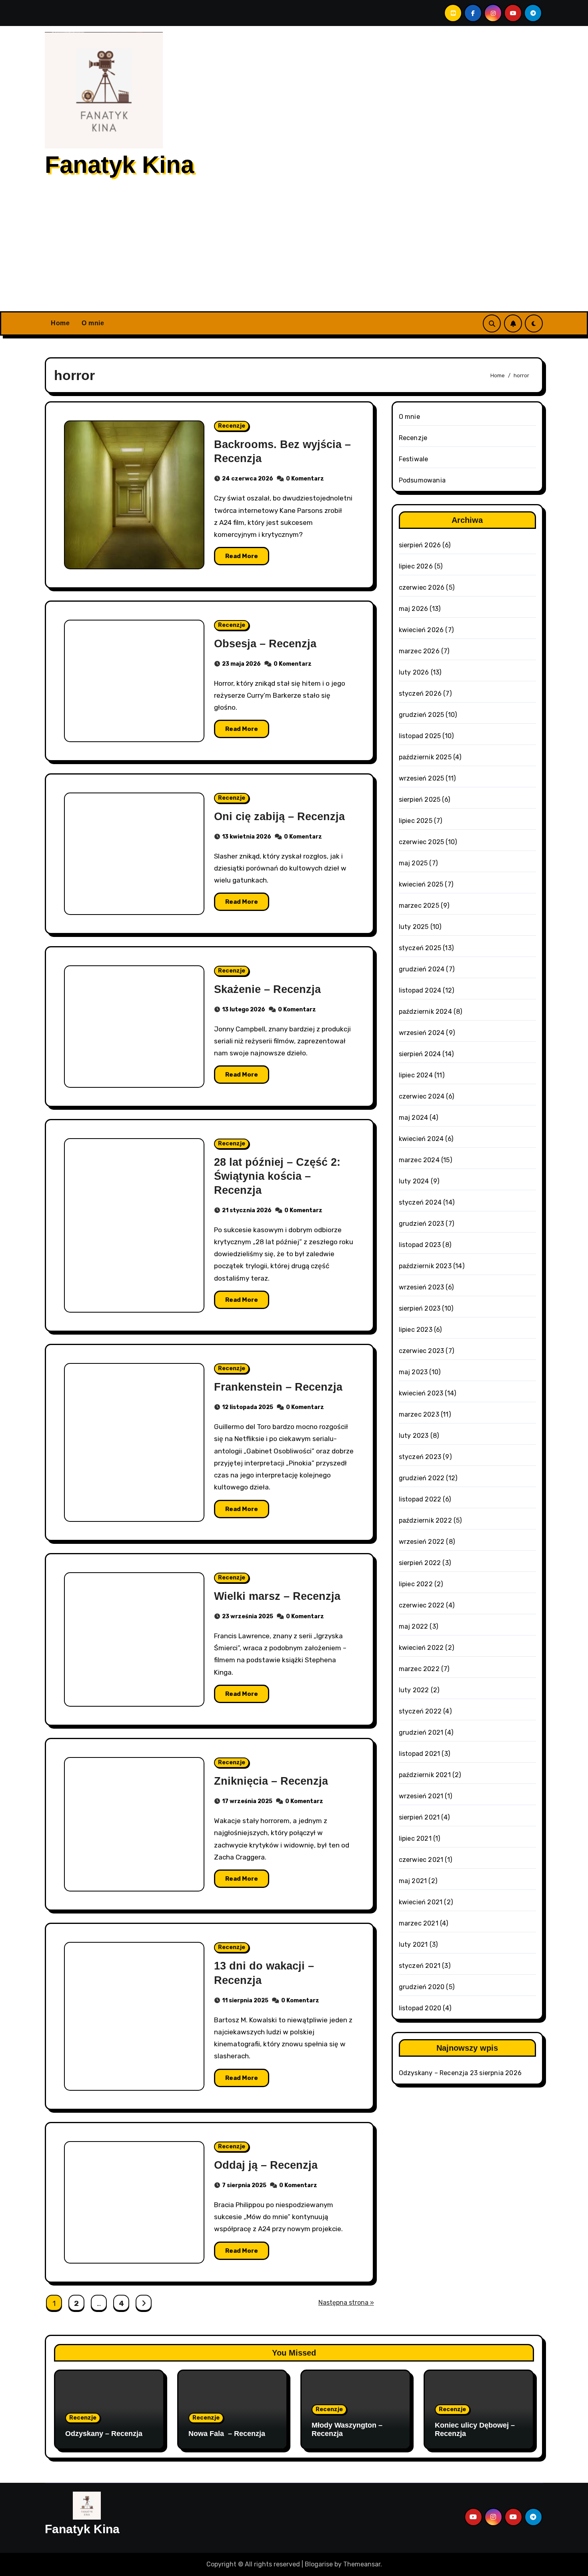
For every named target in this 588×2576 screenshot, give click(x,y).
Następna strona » (346, 2303)
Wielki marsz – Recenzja (277, 1596)
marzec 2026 (419, 651)
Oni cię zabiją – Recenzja (279, 817)
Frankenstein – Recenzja (278, 1387)
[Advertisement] (294, 251)
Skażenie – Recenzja (267, 989)
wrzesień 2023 (422, 1287)
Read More (242, 556)
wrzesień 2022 (422, 1542)
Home (60, 323)
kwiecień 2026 (421, 630)
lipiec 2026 (416, 566)
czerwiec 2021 (421, 1860)
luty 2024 (414, 1181)
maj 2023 (413, 1372)
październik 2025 (425, 757)
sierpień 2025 (420, 800)
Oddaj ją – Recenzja (266, 2165)
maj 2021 (413, 1881)
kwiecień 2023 (421, 1393)
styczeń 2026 (420, 694)
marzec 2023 (419, 1414)
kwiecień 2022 (421, 1648)
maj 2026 (414, 609)
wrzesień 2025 (422, 778)
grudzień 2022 (422, 1478)
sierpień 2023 (420, 1308)
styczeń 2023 (420, 1457)
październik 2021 (425, 1775)
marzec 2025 (419, 906)
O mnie (93, 323)
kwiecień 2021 (421, 1902)
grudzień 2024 (422, 969)
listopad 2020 (420, 2008)
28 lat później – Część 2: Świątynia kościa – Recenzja (277, 1176)
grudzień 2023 (422, 1224)
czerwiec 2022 (422, 1605)
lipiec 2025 (416, 821)
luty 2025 (414, 927)
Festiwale (414, 459)
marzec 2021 (419, 1923)
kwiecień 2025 (421, 884)
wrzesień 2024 (422, 1033)
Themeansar (362, 2564)
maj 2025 (413, 863)
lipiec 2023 (416, 1330)
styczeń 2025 (420, 948)
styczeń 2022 (420, 1711)
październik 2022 (425, 1520)
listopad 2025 (420, 736)
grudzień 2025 (422, 715)
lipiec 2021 (415, 1838)
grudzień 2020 (422, 1987)
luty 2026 (414, 672)
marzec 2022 (419, 1669)
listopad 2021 (420, 1754)
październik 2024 (425, 1012)
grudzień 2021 (421, 1732)
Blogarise (319, 2564)
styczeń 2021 (420, 1966)
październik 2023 (425, 1266)
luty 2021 (413, 1945)
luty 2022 (414, 1690)
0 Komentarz (305, 479)
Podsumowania (422, 480)
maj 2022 (414, 1626)
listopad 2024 (420, 990)
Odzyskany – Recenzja (434, 2073)
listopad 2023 (420, 1245)
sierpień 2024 (420, 1054)
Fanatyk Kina (119, 165)
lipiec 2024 (416, 1075)
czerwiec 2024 (422, 1096)
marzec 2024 (419, 1160)
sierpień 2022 (420, 1563)
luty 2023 (414, 1436)
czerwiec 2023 (422, 1351)
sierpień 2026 (420, 545)
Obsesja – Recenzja (265, 644)
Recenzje (232, 426)
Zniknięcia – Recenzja (271, 1781)
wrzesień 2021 (421, 1796)
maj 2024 (414, 1118)
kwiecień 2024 (421, 1139)
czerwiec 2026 (422, 587)
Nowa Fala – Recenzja (227, 2434)
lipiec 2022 (416, 1584)
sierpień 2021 (419, 1817)
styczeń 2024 (420, 1202)
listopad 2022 (420, 1499)
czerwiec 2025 (422, 842)
